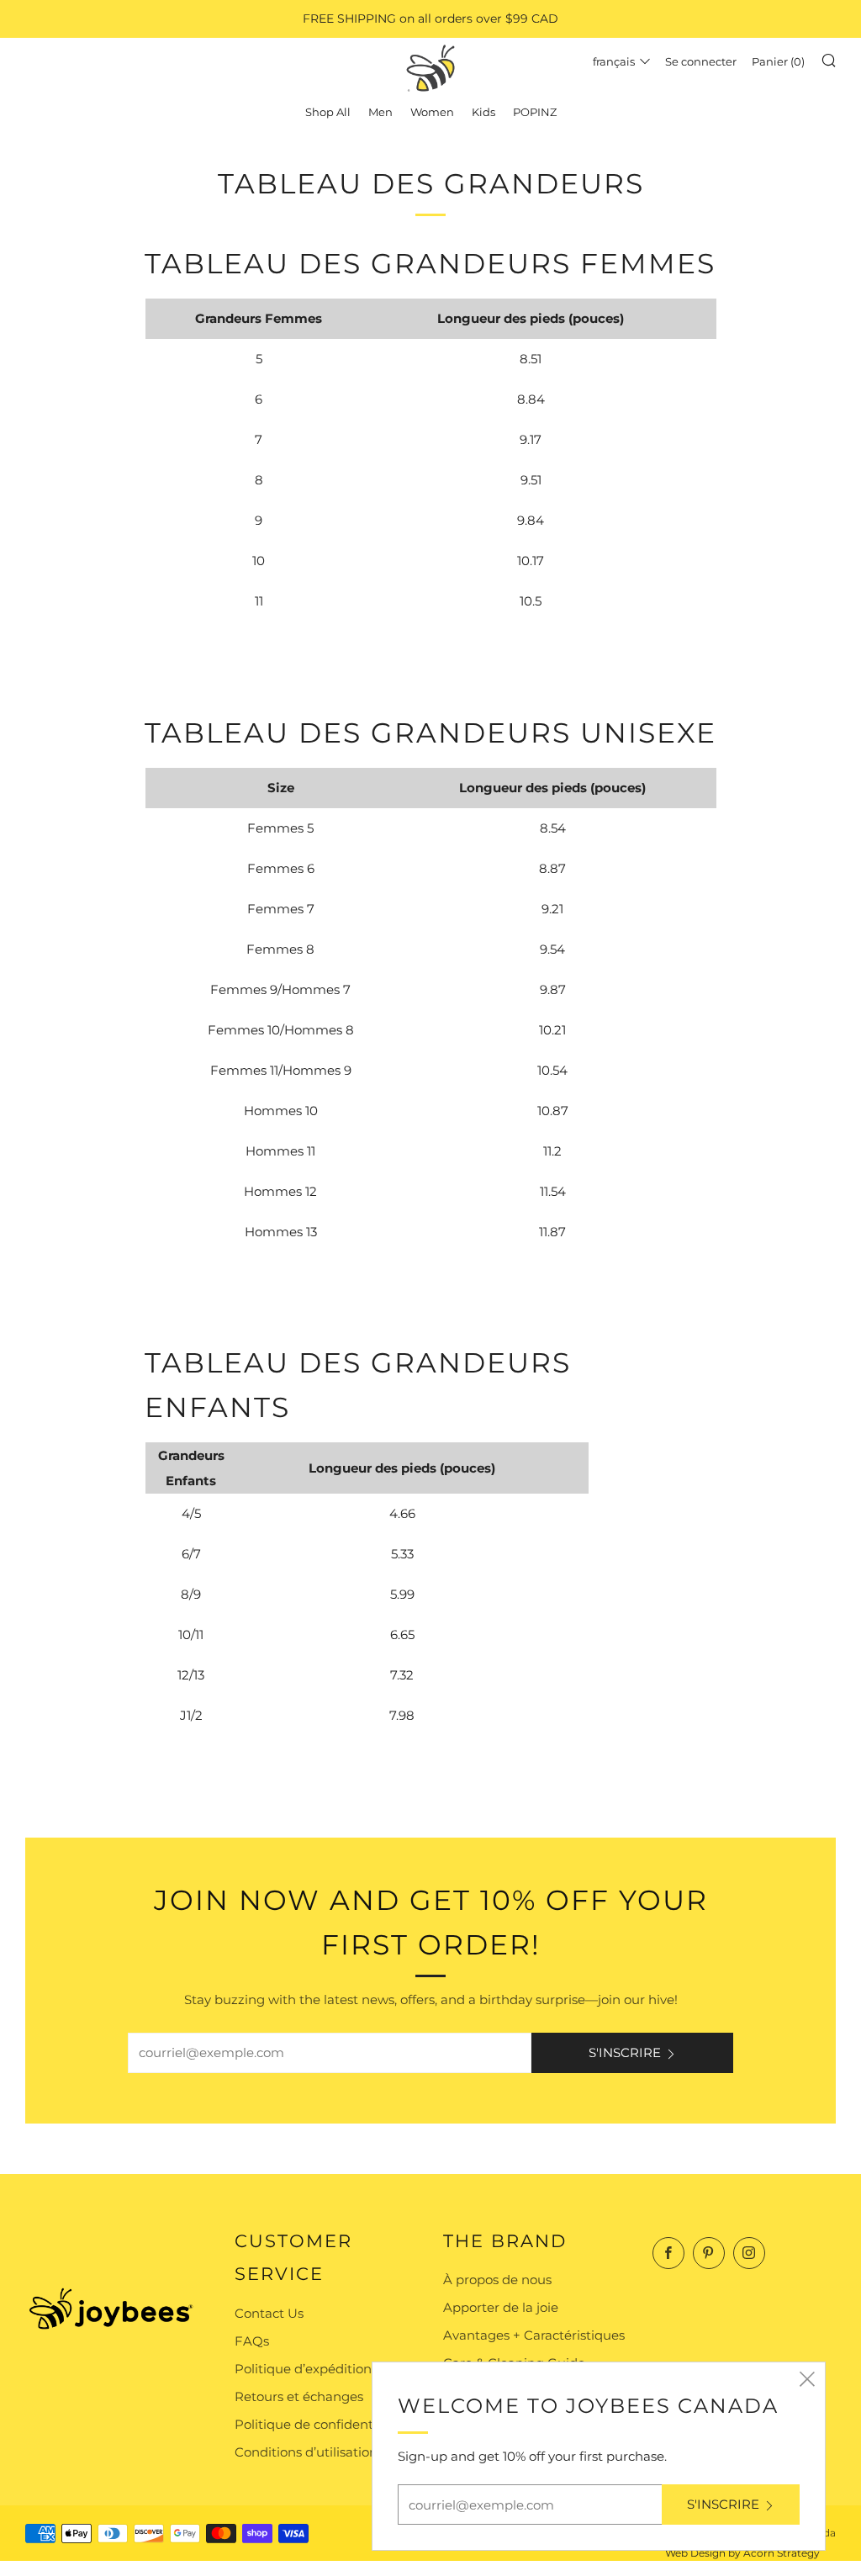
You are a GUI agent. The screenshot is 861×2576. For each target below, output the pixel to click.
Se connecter (701, 61)
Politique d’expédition (303, 2369)
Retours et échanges (299, 2396)
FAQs (252, 2341)
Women (432, 112)
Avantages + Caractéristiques (534, 2335)
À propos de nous (497, 2280)
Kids (483, 112)
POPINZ (535, 112)
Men (380, 112)
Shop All (328, 112)
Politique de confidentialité (319, 2424)
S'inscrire (625, 2052)
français (614, 61)
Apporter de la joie (501, 2307)
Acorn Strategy (782, 2553)
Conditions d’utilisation (306, 2452)
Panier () (778, 61)
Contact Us (269, 2313)
